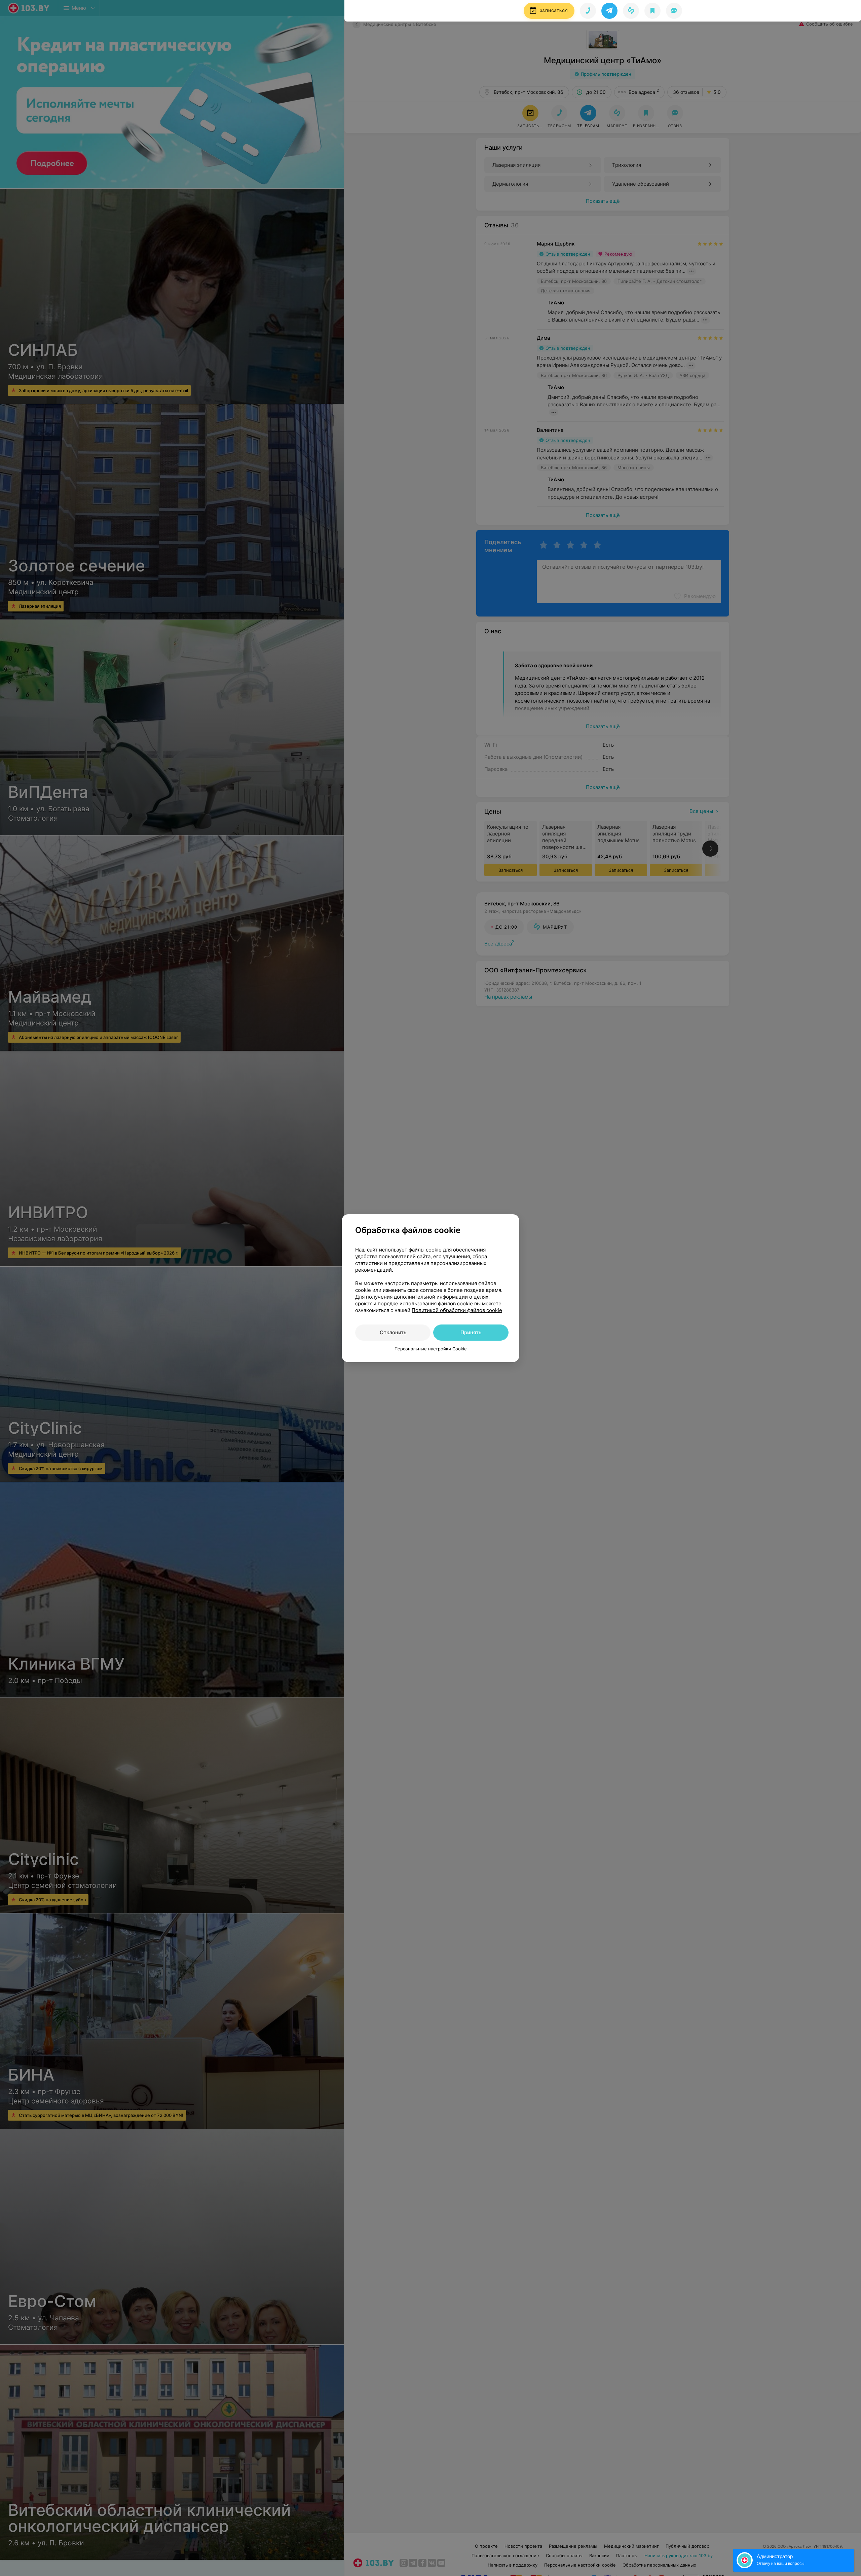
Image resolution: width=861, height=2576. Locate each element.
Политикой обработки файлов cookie (457, 1310)
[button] (609, 11)
